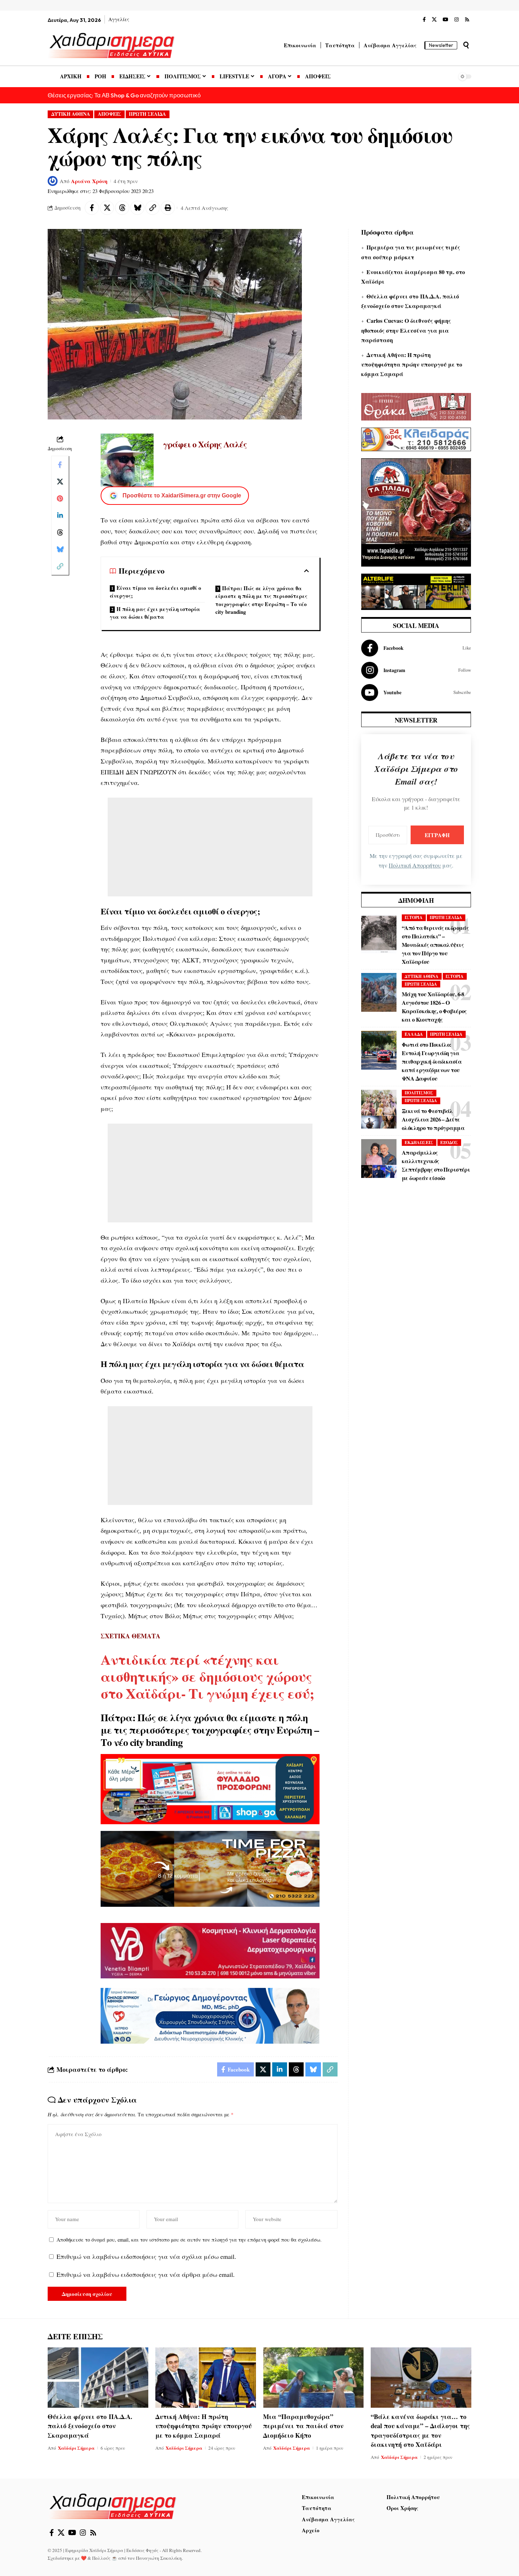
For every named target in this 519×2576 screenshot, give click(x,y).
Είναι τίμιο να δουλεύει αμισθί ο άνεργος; (156, 592)
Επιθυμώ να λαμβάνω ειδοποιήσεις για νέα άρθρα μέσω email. (146, 2274)
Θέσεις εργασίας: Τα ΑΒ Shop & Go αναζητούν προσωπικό (124, 95)
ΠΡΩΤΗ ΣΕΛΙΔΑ (147, 114)
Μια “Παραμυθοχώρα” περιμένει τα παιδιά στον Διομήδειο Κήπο (303, 2426)
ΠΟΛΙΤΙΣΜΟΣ (419, 1093)
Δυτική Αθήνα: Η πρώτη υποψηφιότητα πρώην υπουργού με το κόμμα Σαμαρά (412, 364)
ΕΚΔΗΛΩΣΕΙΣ (419, 1142)
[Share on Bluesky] (137, 208)
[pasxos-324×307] (416, 512)
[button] (466, 45)
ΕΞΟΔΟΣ (449, 1142)
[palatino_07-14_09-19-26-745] (210, 1868)
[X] (434, 20)
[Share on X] (107, 208)
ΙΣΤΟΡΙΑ (414, 917)
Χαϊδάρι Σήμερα (76, 2448)
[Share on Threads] (122, 208)
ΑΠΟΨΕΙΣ (109, 114)
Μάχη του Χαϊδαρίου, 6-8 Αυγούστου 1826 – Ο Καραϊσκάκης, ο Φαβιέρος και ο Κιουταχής (434, 1007)
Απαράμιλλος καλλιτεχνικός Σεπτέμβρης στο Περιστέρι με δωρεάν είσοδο (436, 1165)
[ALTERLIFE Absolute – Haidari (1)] (416, 591)
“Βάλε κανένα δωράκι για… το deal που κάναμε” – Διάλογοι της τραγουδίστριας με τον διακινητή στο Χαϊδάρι (420, 2430)
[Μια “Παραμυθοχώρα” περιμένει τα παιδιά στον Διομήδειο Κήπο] (313, 2378)
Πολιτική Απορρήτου (415, 865)
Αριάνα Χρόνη (89, 181)
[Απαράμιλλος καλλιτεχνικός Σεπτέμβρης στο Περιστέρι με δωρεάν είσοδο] (379, 1159)
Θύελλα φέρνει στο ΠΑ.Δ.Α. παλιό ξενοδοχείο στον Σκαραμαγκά (90, 2426)
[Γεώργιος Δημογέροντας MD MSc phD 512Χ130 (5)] (210, 2015)
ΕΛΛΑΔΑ (414, 1034)
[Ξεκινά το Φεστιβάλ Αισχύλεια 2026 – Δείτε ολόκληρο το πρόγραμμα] (379, 1109)
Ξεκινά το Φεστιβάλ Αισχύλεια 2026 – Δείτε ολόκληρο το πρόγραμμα (433, 1119)
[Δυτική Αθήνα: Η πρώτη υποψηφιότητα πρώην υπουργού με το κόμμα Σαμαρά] (206, 2378)
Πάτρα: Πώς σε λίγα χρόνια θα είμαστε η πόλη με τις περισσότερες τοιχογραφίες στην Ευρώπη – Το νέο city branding (261, 600)
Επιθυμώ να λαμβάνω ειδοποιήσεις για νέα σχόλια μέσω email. (146, 2256)
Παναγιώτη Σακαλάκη (159, 2558)
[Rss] (467, 20)
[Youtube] (416, 693)
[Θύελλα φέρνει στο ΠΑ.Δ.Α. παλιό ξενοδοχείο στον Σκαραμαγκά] (98, 2378)
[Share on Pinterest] (60, 498)
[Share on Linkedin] (60, 515)
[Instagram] (457, 20)
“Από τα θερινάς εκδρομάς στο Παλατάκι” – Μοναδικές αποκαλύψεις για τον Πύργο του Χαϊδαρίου (435, 945)
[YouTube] (446, 20)
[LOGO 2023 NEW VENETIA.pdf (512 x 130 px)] (210, 1950)
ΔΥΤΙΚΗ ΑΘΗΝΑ (71, 114)
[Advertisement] (210, 847)
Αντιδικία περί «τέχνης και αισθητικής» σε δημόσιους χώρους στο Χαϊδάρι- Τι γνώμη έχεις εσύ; (207, 1676)
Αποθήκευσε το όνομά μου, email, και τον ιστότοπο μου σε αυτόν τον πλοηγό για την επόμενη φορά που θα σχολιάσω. (189, 2240)
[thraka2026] (416, 406)
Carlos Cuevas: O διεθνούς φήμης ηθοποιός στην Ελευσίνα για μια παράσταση (406, 330)
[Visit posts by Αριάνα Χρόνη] (53, 181)
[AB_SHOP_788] (210, 1788)
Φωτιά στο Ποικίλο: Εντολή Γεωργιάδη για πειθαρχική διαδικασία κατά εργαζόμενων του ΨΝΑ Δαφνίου (432, 1061)
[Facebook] (424, 20)
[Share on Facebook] (92, 208)
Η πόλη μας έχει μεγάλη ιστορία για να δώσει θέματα (155, 613)
